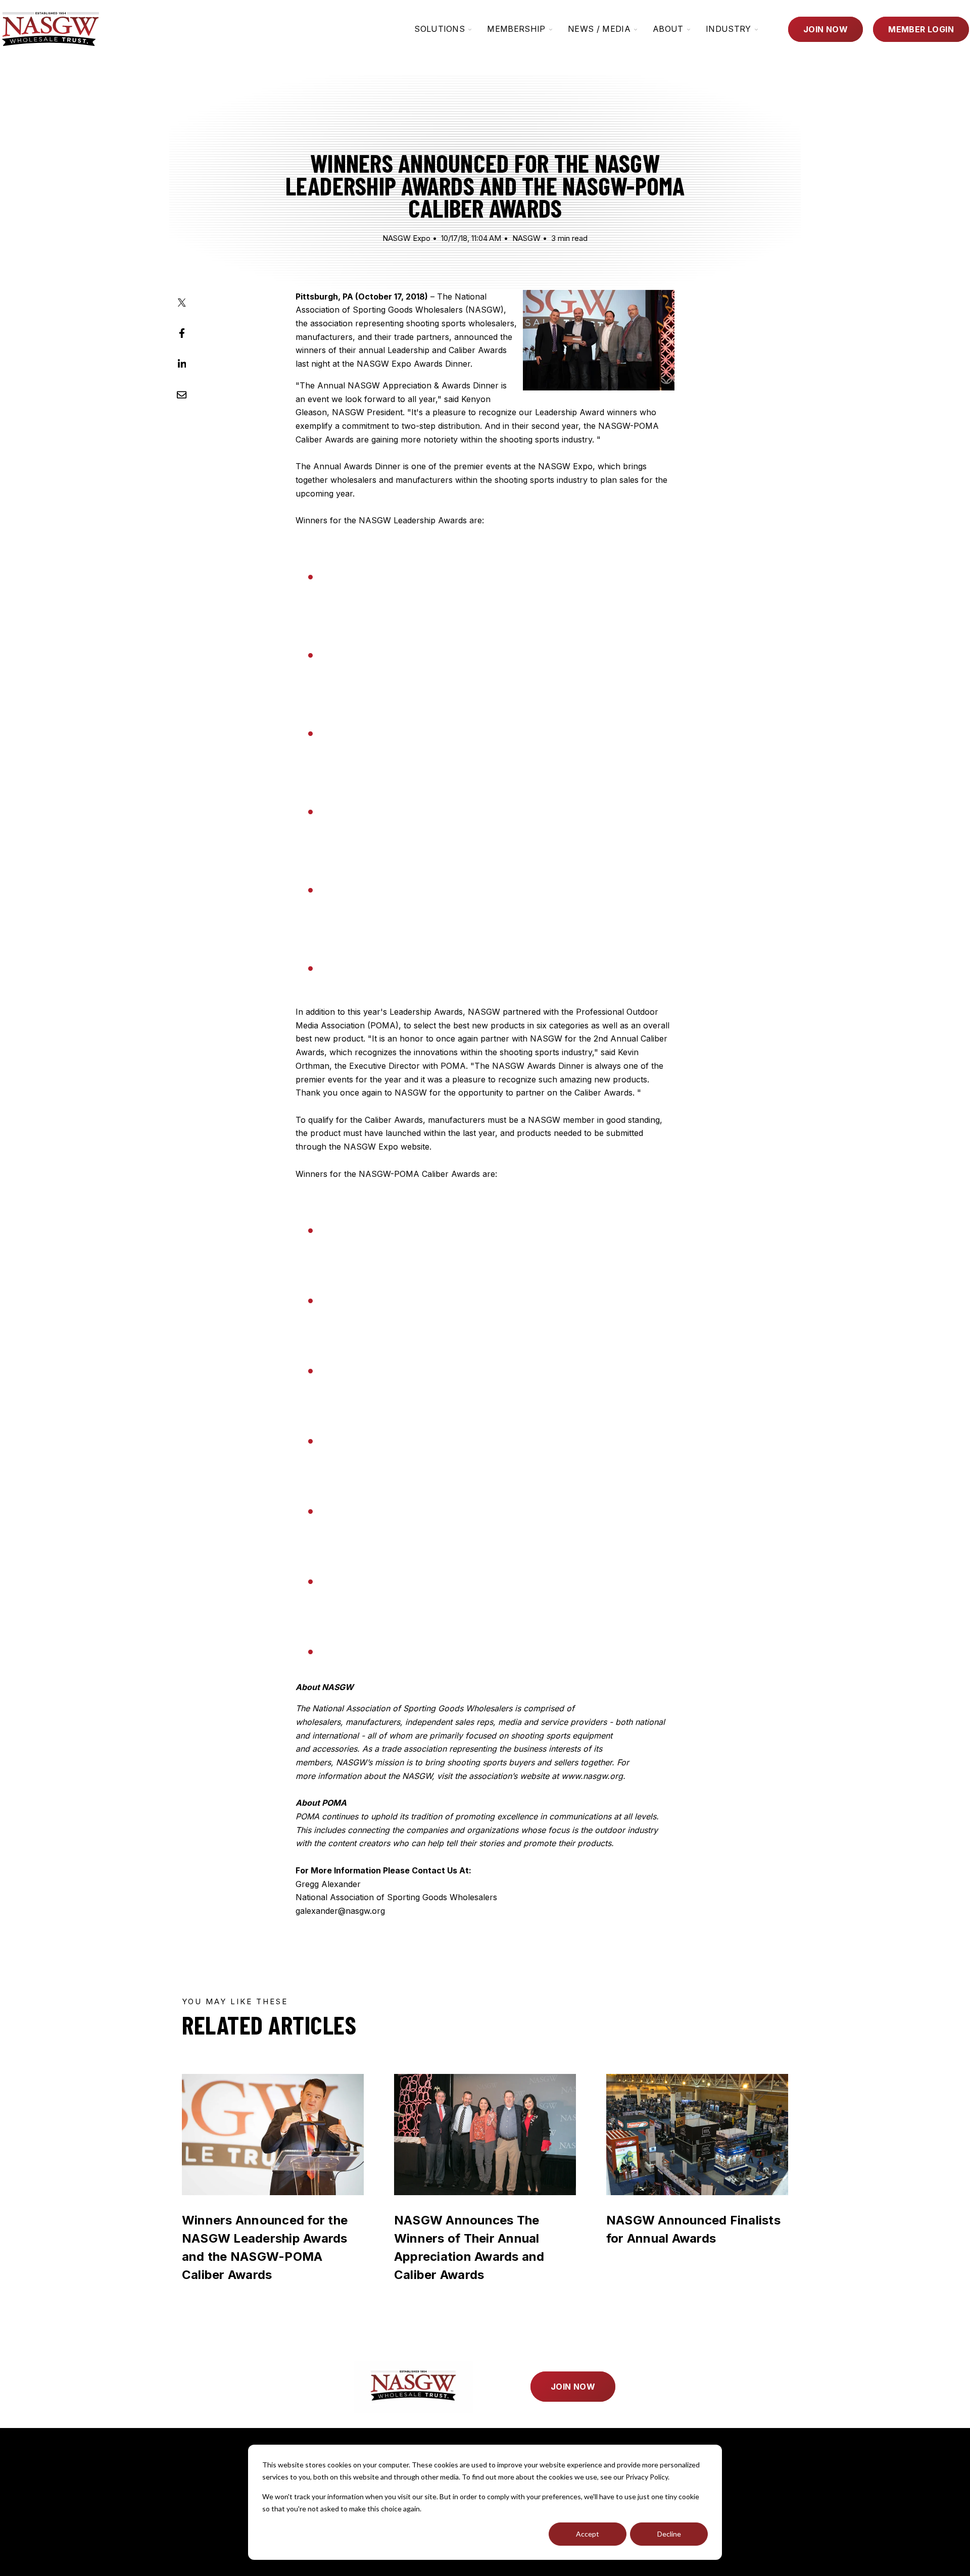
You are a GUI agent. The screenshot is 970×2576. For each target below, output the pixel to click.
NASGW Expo (406, 238)
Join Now (826, 29)
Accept (588, 2534)
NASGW (526, 238)
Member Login (921, 29)
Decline (669, 2534)
